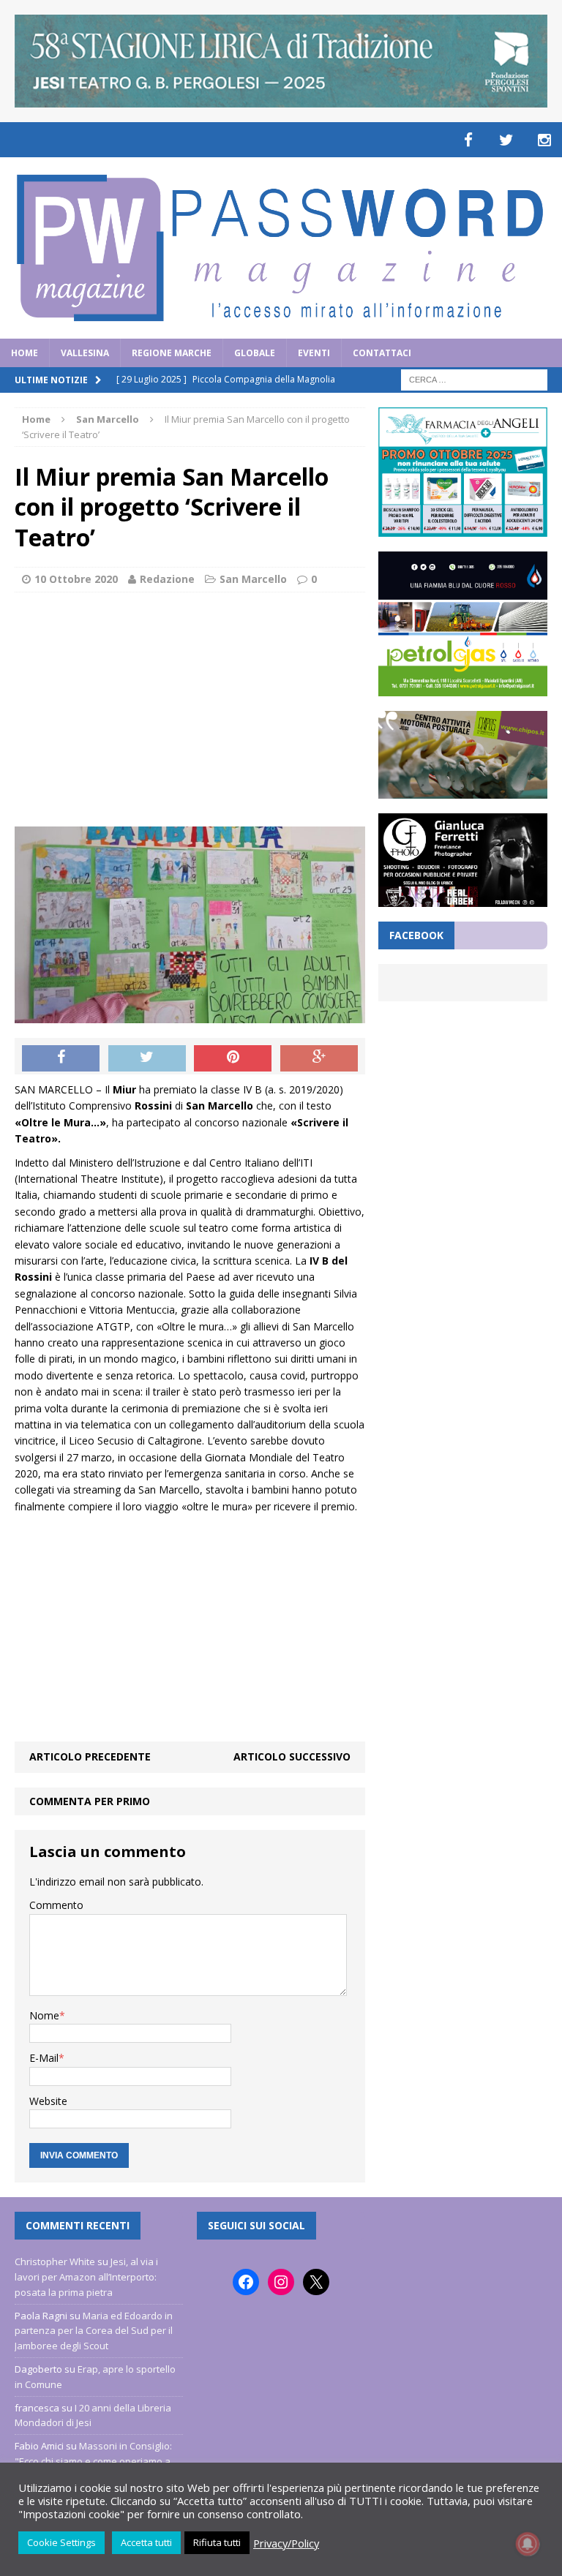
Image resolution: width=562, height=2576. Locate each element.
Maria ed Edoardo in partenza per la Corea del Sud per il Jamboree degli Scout (94, 2331)
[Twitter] (506, 140)
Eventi (314, 353)
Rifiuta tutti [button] (217, 2542)
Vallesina (85, 353)
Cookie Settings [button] (61, 2542)
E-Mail (44, 2058)
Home (25, 353)
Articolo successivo (292, 1756)
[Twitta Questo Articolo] (147, 1058)
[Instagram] (544, 140)
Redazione (167, 579)
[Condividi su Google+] (319, 1058)
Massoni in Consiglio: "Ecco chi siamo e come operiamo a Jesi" (93, 2461)
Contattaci (382, 353)
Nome (44, 2015)
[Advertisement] (190, 709)
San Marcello (253, 579)
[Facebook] (468, 140)
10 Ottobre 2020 (76, 579)
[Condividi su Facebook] (61, 1058)
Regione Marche (172, 353)
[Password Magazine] (281, 248)
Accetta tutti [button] (146, 2542)
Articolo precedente (90, 1756)
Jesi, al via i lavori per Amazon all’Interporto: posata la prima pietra (86, 2277)
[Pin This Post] (233, 1058)
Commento (56, 1905)
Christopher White (55, 2261)
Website (48, 2101)
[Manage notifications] (528, 2544)
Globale (255, 353)
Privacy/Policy (286, 2543)
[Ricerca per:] (474, 379)
